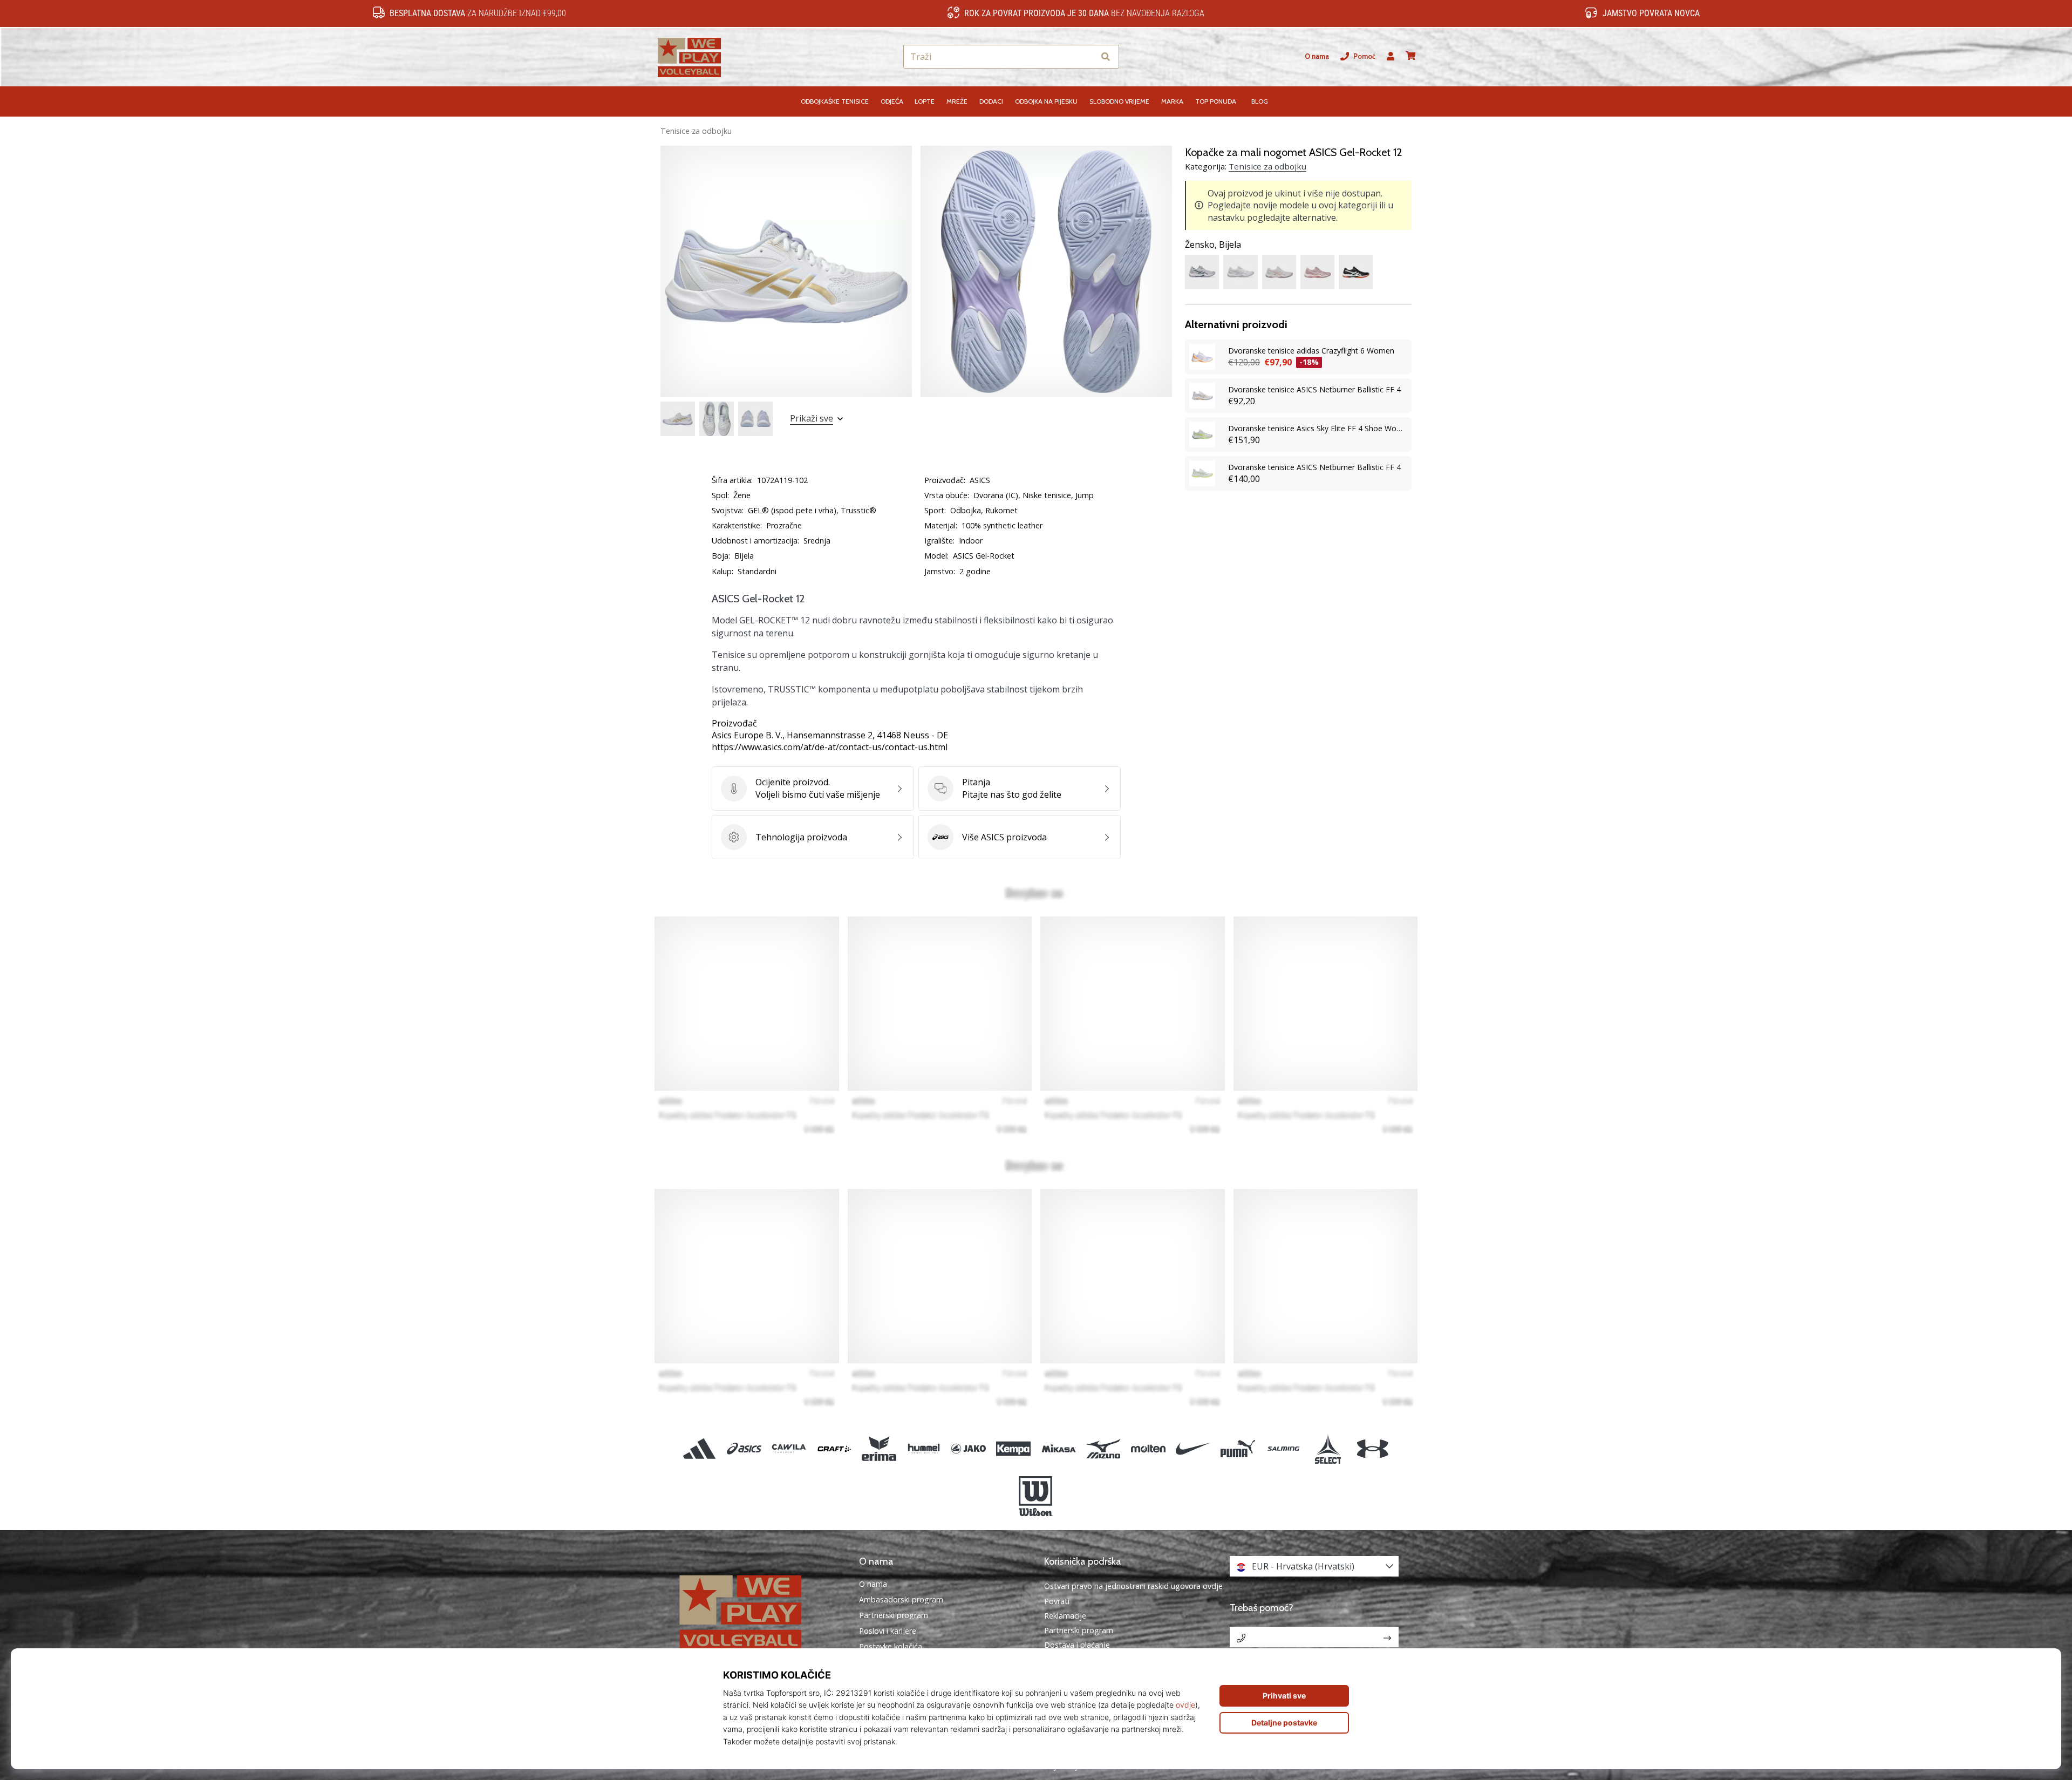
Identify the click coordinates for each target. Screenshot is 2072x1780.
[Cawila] (789, 1448)
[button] (1086, 57)
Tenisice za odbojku (696, 131)
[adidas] (700, 1448)
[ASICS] (744, 1448)
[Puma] (1238, 1448)
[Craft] (834, 1448)
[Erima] (879, 1448)
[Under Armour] (1372, 1448)
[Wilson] (1036, 1496)
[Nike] (1193, 1448)
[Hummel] (923, 1448)
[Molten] (1148, 1448)
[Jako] (969, 1448)
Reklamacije (1065, 1616)
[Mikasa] (1058, 1448)
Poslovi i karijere (888, 1631)
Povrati (1057, 1601)
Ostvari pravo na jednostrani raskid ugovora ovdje (1133, 1586)
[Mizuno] (1103, 1448)
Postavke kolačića (891, 1647)
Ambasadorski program (901, 1600)
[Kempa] (1014, 1448)
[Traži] (1106, 57)
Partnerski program (894, 1615)
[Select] (1328, 1448)
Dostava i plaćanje (1077, 1645)
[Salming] (1283, 1448)
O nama (1317, 56)
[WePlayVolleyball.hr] (758, 1611)
